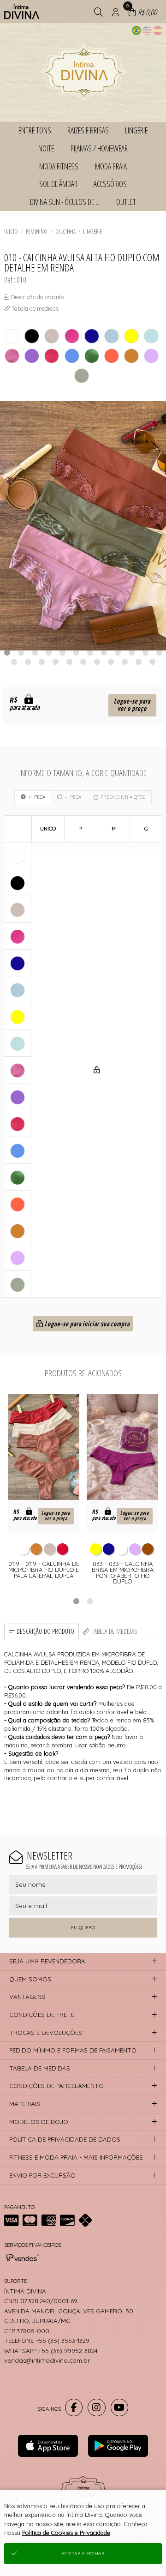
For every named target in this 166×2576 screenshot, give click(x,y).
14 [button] (28, 662)
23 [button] (152, 662)
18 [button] (83, 662)
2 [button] (21, 652)
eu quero (83, 1928)
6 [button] (76, 652)
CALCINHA (65, 231)
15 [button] (41, 662)
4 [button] (48, 652)
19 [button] (97, 662)
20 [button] (111, 662)
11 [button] (145, 652)
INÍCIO (11, 231)
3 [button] (35, 652)
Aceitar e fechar (83, 2554)
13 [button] (14, 662)
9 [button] (118, 652)
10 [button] (131, 652)
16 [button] (55, 662)
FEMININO (37, 231)
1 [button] (7, 652)
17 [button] (69, 662)
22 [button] (138, 662)
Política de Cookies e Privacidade (66, 2533)
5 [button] (62, 652)
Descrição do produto (45, 1631)
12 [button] (159, 652)
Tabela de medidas (115, 1631)
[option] (83, 526)
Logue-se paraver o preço (132, 705)
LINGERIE (92, 231)
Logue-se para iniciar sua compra (86, 1324)
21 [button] (125, 662)
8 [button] (104, 652)
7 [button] (90, 652)
